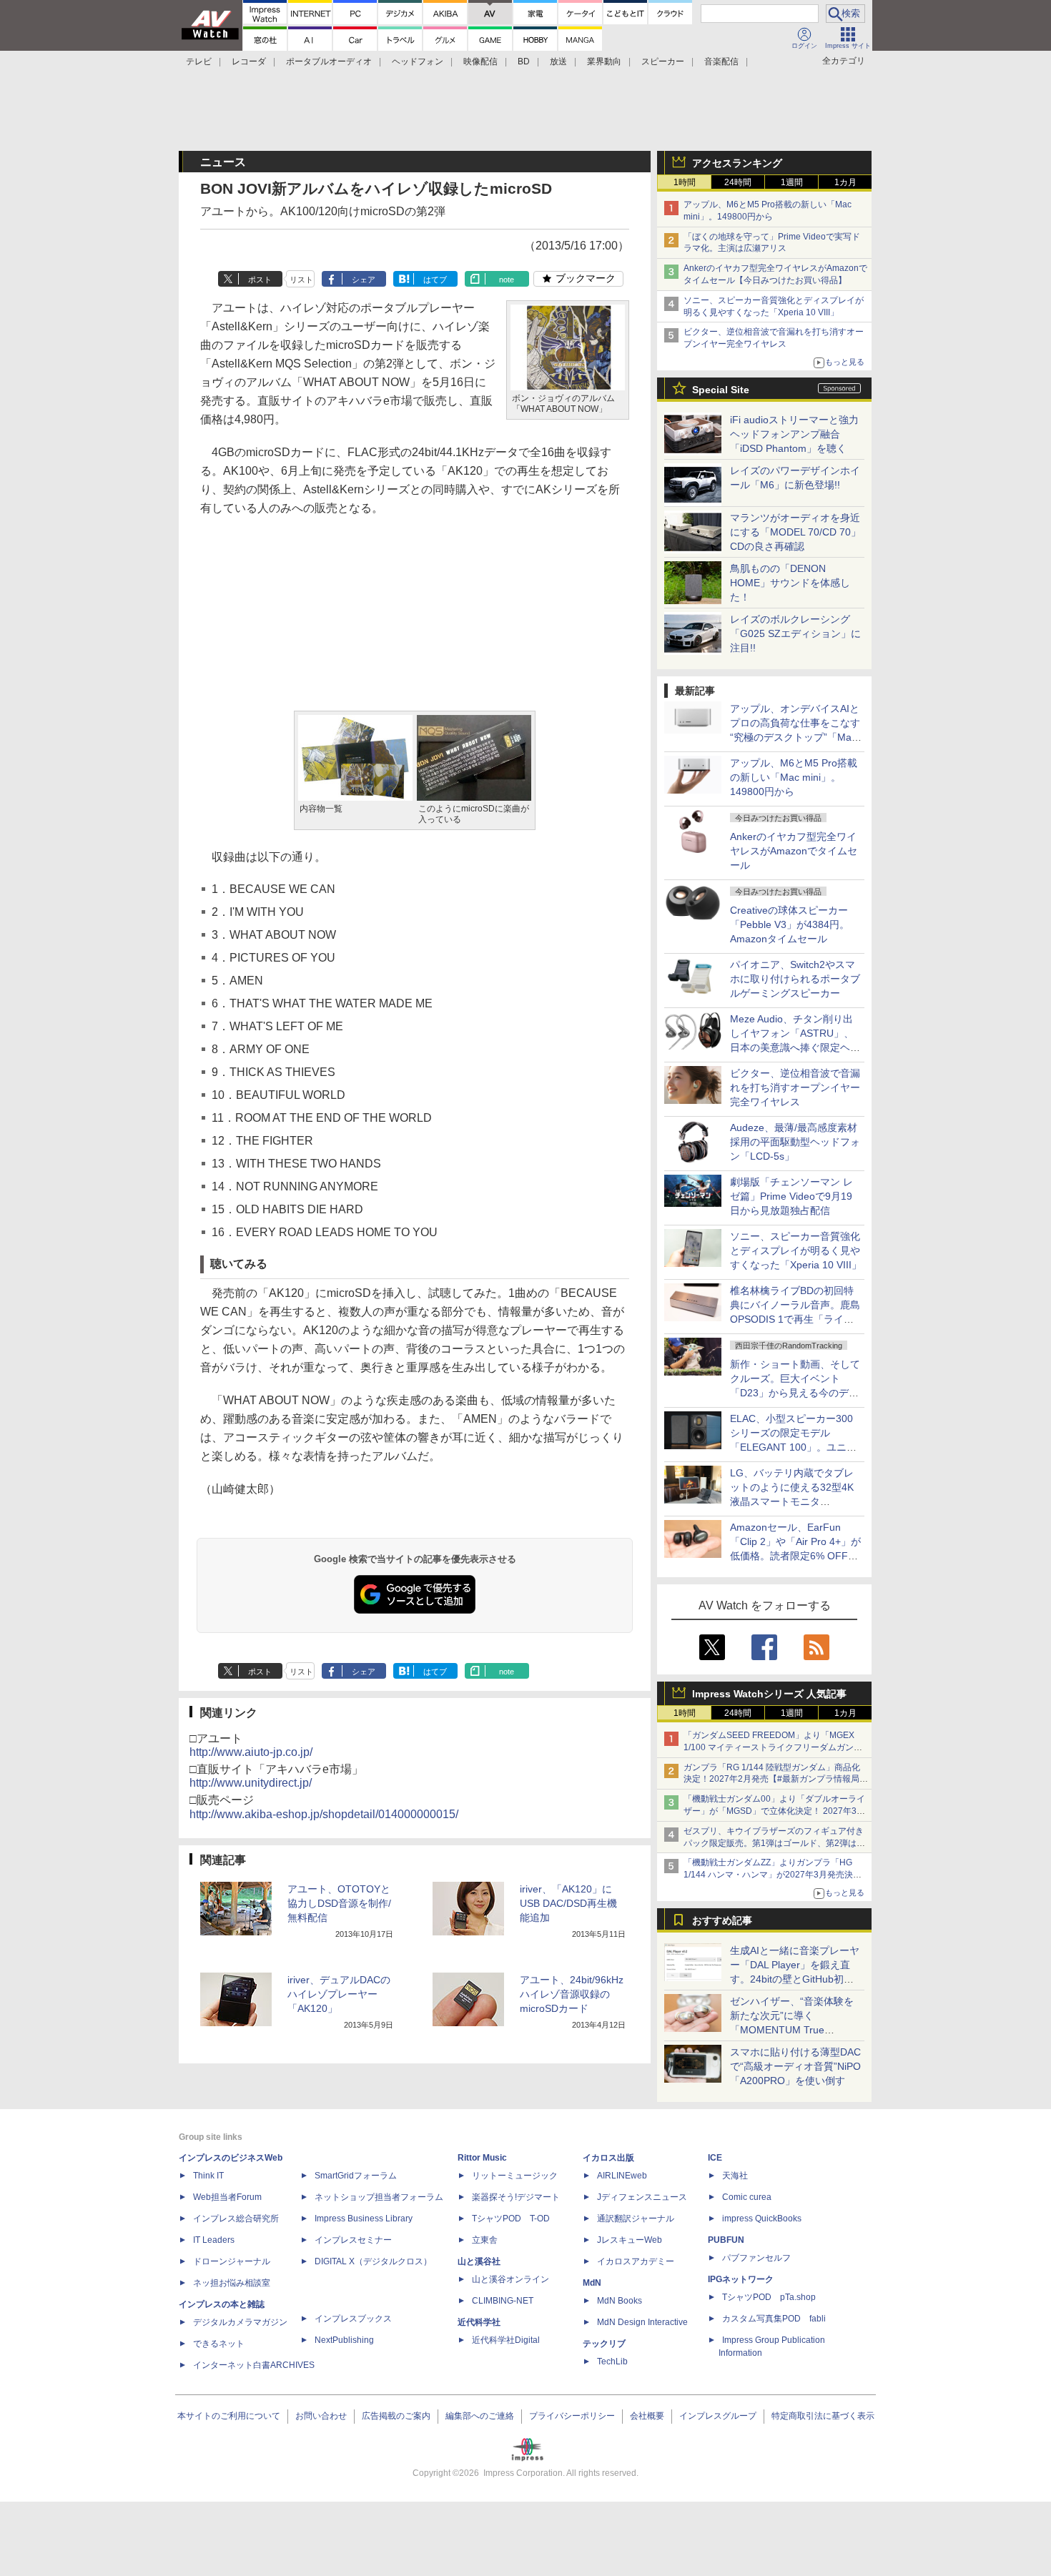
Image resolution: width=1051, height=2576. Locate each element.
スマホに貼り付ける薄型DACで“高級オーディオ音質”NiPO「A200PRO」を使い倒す (795, 2066)
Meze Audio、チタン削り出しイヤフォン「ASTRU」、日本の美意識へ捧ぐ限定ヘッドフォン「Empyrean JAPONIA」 (795, 1047)
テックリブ (604, 2344)
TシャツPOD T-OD (511, 2219)
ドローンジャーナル (232, 2261)
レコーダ (249, 61)
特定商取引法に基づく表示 (823, 2416)
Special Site (721, 390)
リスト (301, 280)
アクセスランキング (737, 163)
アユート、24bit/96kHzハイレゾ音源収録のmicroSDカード (572, 1994)
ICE (715, 2158)
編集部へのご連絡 (480, 2416)
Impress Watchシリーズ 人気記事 (769, 1694)
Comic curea (747, 2197)
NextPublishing (344, 2340)
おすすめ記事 (722, 1920)
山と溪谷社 (479, 2261)
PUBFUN (726, 2240)
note (507, 280)
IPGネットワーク (741, 2279)
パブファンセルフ (756, 2258)
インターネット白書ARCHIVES (254, 2365)
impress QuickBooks (762, 2219)
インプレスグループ (718, 2416)
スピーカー (663, 61)
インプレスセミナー (353, 2240)
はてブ (435, 280)
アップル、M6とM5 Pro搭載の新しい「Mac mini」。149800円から (794, 777)
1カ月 (845, 182)
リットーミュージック (515, 2176)
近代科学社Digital (506, 2340)
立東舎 (485, 2240)
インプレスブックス (353, 2319)
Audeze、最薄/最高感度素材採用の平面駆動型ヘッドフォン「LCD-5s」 (795, 1142)
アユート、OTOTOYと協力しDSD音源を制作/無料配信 (339, 1903)
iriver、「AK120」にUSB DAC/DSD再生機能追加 (568, 1903)
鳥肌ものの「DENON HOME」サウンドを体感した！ (790, 583)
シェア (364, 280)
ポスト (260, 280)
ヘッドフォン (418, 61)
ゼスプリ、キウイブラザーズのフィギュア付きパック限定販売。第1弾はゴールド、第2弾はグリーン (774, 1843)
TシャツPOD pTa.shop (769, 2297)
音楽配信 (721, 61)
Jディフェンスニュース (642, 2197)
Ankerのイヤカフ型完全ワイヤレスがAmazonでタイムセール (794, 851)
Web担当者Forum (227, 2197)
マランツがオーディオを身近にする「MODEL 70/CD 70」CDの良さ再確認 (795, 532)
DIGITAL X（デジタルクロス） (373, 2261)
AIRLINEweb (622, 2176)
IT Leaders (214, 2240)
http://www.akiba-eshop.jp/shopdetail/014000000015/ (324, 1814)
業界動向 (604, 61)
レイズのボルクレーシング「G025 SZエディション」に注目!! (795, 633)
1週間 (792, 182)
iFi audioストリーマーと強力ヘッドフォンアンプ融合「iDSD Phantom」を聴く (794, 434)
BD (524, 61)
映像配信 (480, 61)
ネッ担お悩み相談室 (232, 2283)
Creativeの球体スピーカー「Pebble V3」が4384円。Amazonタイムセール (790, 924)
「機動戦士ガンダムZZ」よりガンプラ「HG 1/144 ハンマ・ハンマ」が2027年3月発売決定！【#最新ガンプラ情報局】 (768, 1875)
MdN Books (620, 2301)
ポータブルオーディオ (329, 61)
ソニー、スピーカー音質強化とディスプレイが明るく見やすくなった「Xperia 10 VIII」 (796, 1250)
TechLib (612, 2362)
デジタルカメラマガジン (240, 2322)
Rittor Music (482, 2158)
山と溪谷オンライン (510, 2279)
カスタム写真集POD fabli (774, 2319)
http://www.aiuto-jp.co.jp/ (251, 1752)
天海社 (735, 2176)
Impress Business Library (364, 2219)
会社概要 (647, 2416)
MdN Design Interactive (642, 2322)
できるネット (219, 2344)
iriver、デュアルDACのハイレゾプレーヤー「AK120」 (339, 1994)
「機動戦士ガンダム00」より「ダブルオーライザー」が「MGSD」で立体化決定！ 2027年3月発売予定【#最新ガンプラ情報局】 (774, 1811)
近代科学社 (479, 2322)
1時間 (685, 182)
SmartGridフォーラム (356, 2176)
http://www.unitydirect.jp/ (251, 1783)
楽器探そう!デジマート (516, 2197)
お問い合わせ (321, 2416)
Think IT (208, 2176)
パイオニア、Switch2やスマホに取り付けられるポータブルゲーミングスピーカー (795, 979)
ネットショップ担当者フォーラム (379, 2197)
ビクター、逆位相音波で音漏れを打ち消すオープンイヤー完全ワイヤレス (795, 1087)
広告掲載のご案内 (396, 2416)
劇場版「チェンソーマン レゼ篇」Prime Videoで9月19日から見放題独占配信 (791, 1196)
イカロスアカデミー (636, 2261)
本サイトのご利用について (229, 2416)
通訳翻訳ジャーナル (636, 2219)
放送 (558, 61)
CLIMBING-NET (503, 2301)
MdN (592, 2283)
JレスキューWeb (630, 2240)
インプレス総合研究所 (236, 2219)
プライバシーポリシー (572, 2416)
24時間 (738, 182)
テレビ (199, 61)
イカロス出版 (608, 2158)
